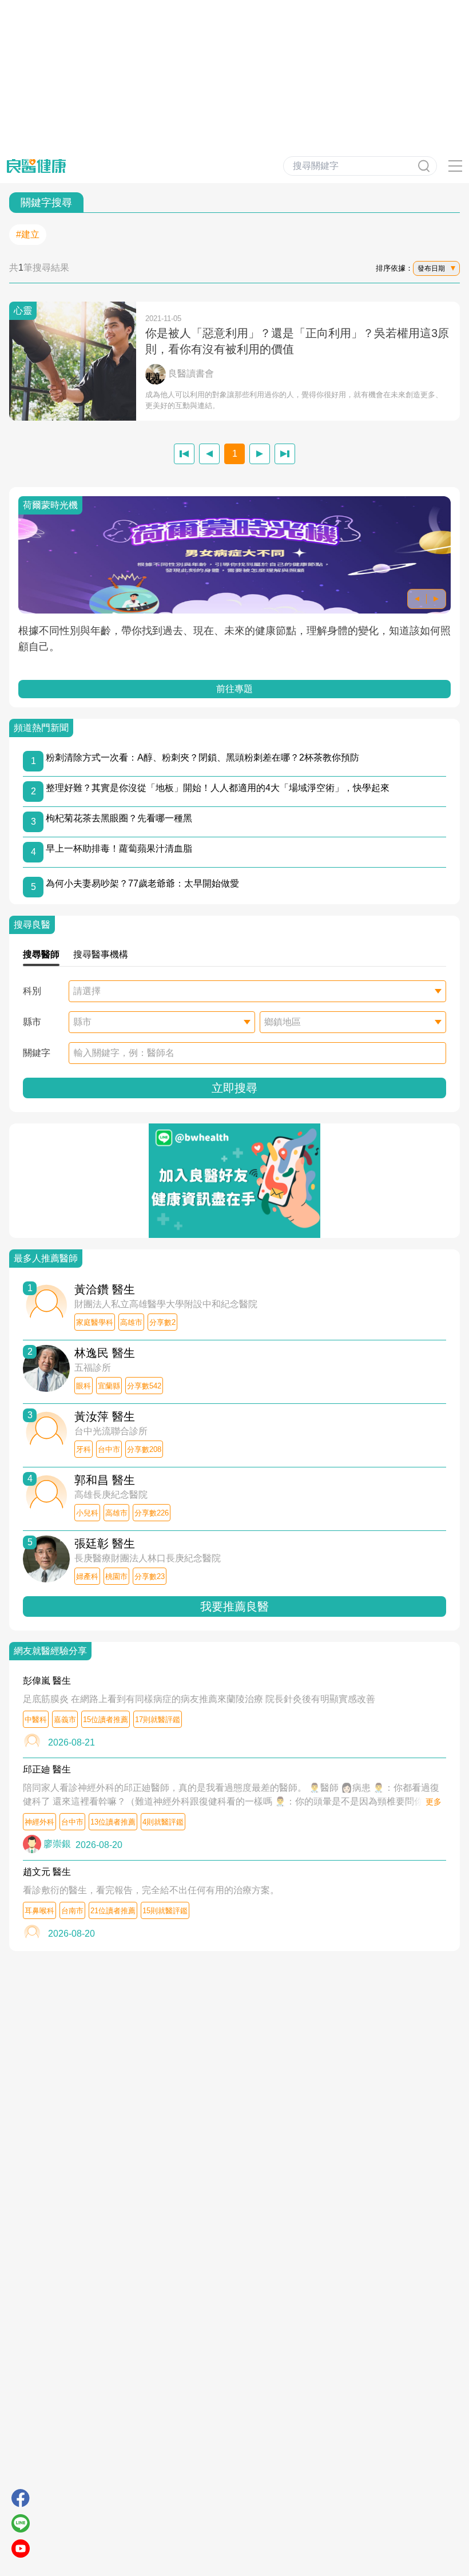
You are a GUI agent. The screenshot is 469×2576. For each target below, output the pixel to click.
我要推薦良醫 (234, 1606)
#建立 (28, 234)
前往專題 (234, 689)
